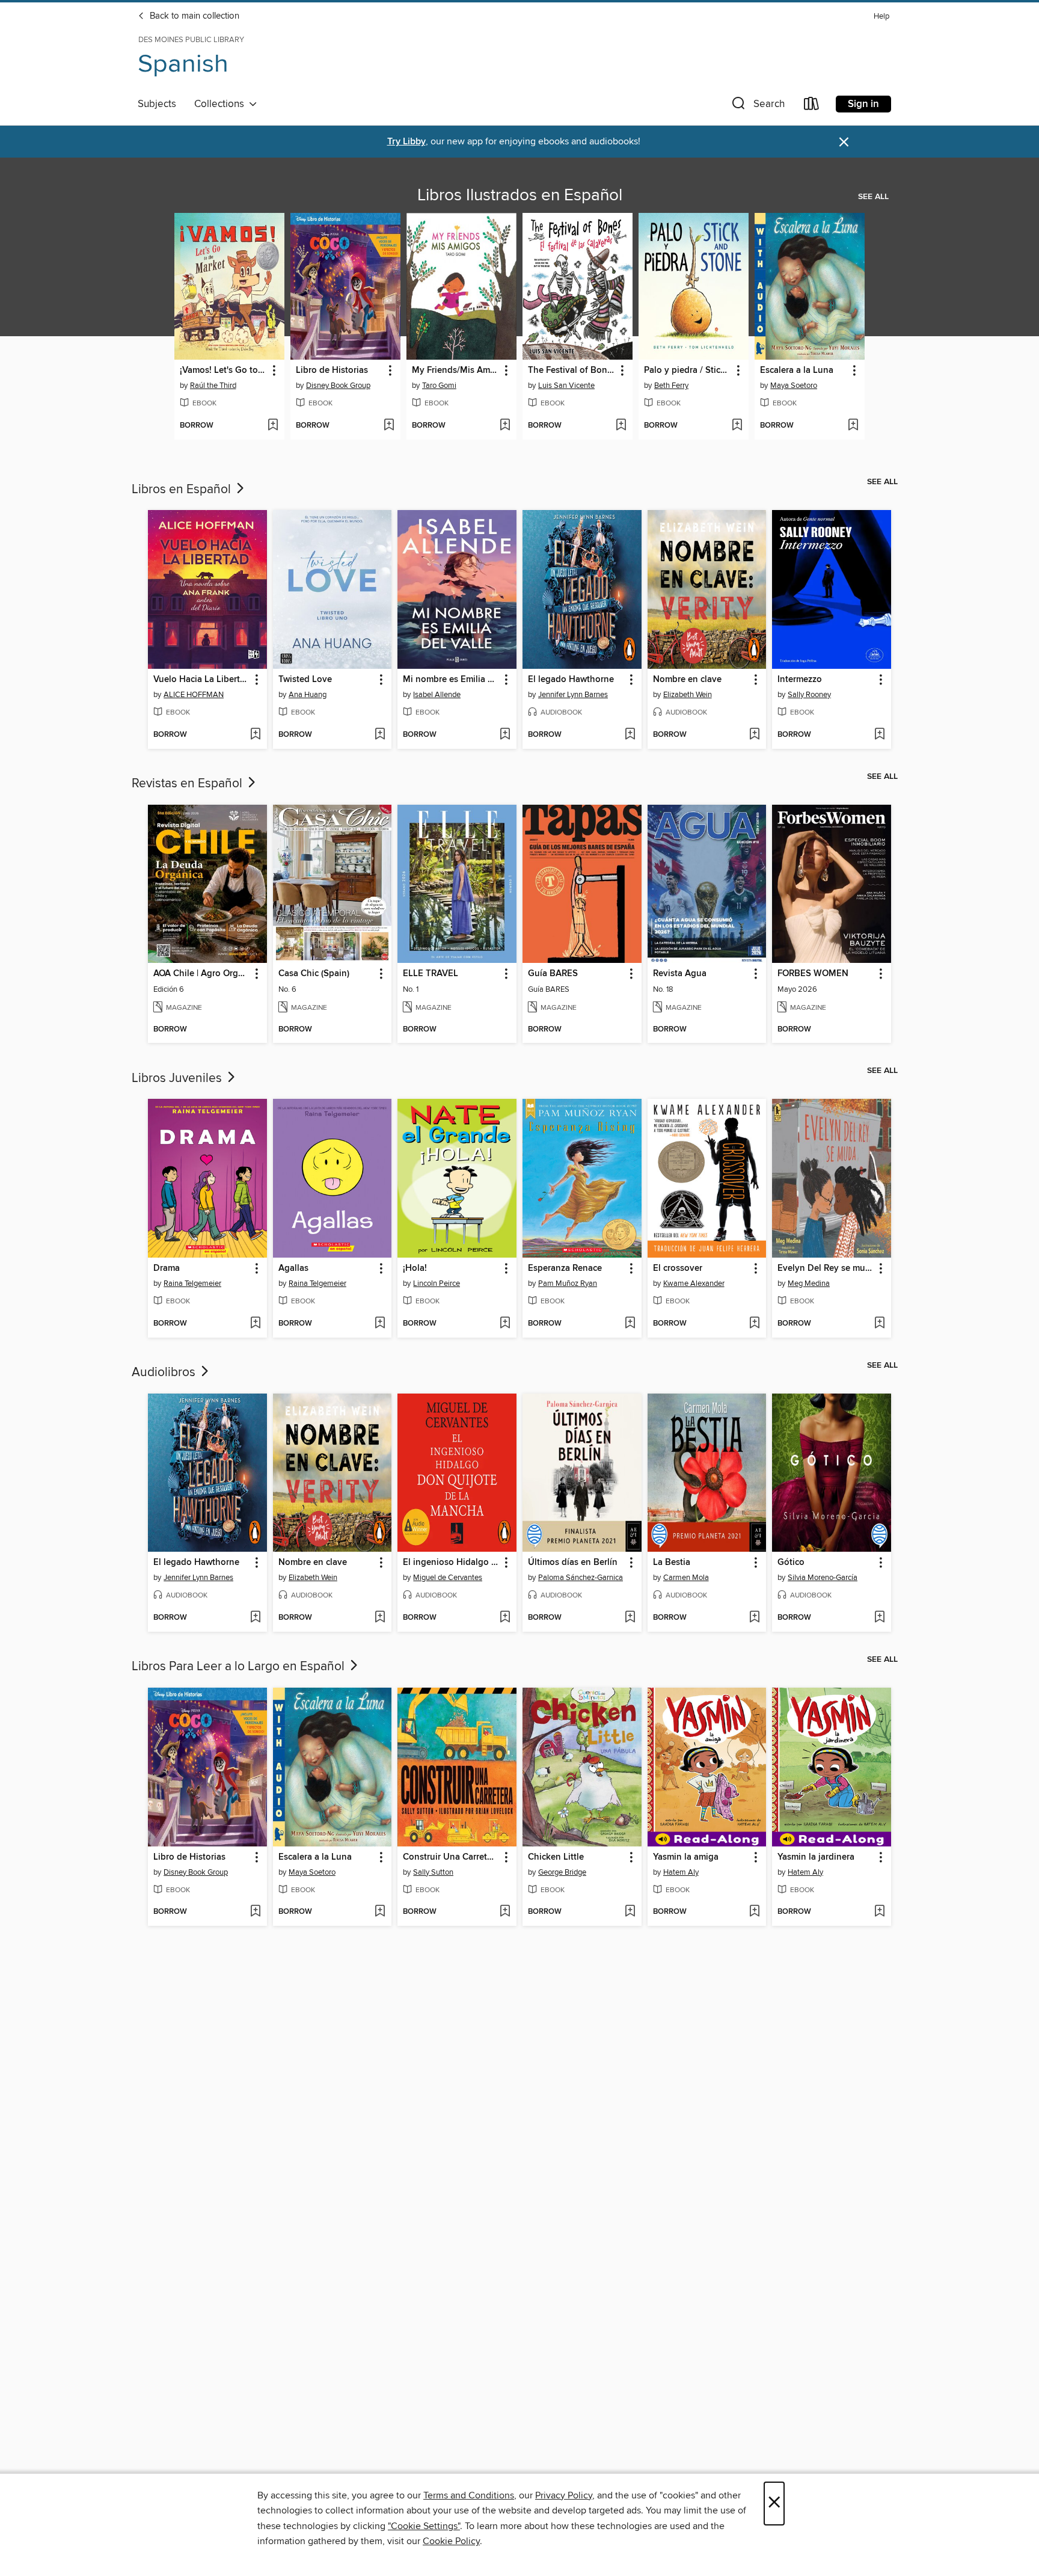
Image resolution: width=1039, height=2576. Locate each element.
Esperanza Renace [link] (565, 1268)
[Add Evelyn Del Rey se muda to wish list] (879, 1324)
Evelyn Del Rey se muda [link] (826, 1268)
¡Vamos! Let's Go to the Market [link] (224, 370)
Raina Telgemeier (192, 1283)
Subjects (157, 104)
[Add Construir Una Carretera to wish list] (505, 1912)
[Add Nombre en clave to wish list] (754, 735)
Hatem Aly (681, 1872)
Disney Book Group (338, 386)
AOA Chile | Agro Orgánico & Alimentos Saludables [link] (202, 974)
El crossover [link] (678, 1268)
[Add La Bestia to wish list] (754, 1618)
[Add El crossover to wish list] (754, 1324)
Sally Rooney (809, 695)
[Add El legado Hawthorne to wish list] (630, 735)
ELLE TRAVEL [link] (431, 974)
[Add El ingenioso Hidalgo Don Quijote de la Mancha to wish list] (505, 1618)
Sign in (863, 104)
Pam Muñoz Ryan (568, 1283)
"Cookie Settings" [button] (424, 2526)
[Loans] (812, 106)
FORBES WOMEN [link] (813, 974)
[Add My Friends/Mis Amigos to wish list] (505, 426)
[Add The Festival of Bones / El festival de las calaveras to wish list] (621, 426)
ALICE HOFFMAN (194, 695)
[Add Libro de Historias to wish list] (389, 426)
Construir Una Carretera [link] (451, 1857)
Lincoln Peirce (437, 1283)
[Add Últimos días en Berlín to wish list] (630, 1618)
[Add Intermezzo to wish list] (879, 735)
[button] (757, 106)
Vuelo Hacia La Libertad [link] (202, 680)
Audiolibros (165, 1373)
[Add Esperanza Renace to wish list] (630, 1324)
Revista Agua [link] (680, 974)
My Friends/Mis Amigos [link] (456, 370)
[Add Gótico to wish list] (879, 1618)
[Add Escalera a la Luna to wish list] (853, 426)
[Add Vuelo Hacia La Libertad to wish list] (255, 735)
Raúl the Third (213, 386)
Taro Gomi (439, 386)
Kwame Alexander (694, 1283)
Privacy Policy (564, 2495)
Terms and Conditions (469, 2495)
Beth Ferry (671, 386)
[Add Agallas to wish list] (380, 1324)
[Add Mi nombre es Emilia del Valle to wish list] (505, 735)
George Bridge (562, 1872)
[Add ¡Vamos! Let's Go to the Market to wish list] (273, 426)
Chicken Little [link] (556, 1857)
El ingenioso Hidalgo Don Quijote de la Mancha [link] (451, 1563)
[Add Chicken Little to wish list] (630, 1912)
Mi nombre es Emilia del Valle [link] (451, 680)
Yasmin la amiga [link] (686, 1857)
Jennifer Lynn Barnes (573, 695)
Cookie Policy (451, 2541)
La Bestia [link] (672, 1563)
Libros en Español (183, 490)
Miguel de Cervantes (448, 1578)
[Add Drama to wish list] (255, 1324)
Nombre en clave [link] (687, 680)
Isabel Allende (437, 695)
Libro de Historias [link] (332, 370)
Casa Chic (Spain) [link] (314, 974)
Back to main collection (193, 16)
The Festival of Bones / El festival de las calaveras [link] (572, 370)
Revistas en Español (188, 784)
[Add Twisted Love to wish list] (380, 735)
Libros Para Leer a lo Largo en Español (240, 1667)
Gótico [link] (791, 1563)
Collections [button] (222, 104)
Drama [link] (167, 1268)
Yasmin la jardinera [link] (816, 1857)
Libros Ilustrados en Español (520, 195)
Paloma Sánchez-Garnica (581, 1578)
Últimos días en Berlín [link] (573, 1563)
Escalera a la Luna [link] (797, 370)
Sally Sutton (433, 1872)
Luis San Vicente (566, 386)
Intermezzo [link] (800, 680)
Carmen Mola (686, 1578)
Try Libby (406, 142)
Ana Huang (308, 695)
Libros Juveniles (178, 1078)
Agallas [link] (293, 1268)
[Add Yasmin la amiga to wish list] (754, 1912)
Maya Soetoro (794, 386)
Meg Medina (809, 1283)
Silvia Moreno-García (823, 1578)
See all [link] (873, 197)
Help (881, 17)
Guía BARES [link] (553, 974)
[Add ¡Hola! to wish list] (505, 1324)
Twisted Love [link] (305, 680)
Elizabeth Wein (688, 695)
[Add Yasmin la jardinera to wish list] (879, 1912)
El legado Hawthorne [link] (571, 680)
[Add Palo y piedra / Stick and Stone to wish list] (737, 426)
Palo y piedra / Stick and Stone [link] (688, 370)
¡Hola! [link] (415, 1268)
